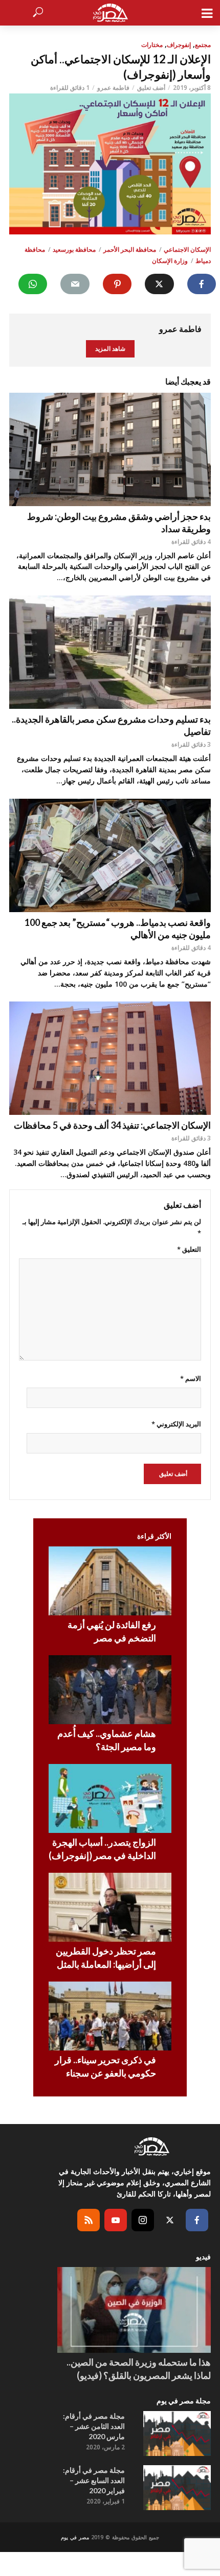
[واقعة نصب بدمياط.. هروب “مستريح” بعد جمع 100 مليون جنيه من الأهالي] (110, 855)
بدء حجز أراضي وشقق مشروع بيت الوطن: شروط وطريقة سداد (119, 522)
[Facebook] (197, 2220)
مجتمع (203, 45)
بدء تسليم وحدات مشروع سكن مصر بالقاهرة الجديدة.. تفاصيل (111, 725)
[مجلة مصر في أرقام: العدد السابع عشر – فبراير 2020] (177, 2488)
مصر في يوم (75, 2537)
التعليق (189, 1249)
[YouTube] (116, 2220)
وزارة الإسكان (170, 261)
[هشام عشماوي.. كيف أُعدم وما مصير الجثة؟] (110, 1690)
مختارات (152, 45)
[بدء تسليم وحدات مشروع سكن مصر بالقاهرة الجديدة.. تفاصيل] (110, 652)
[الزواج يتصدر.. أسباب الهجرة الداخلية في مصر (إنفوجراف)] (110, 1798)
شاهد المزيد (110, 349)
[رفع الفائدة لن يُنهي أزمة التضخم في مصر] (110, 1581)
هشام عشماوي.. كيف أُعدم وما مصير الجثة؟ (107, 1740)
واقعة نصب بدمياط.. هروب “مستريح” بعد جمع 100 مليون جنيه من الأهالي (118, 928)
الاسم (191, 1378)
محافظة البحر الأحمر (130, 249)
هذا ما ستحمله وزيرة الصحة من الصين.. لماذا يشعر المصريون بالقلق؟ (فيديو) (139, 2369)
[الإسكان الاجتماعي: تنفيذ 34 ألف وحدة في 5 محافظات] (110, 1058)
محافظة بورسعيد (74, 249)
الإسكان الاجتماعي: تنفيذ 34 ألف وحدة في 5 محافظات (112, 1125)
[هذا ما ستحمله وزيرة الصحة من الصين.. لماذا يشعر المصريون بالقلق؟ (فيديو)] (134, 2310)
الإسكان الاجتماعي (187, 249)
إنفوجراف (179, 45)
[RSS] (89, 2220)
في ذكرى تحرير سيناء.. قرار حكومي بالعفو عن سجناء (105, 2066)
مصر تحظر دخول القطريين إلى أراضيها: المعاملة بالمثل (106, 1958)
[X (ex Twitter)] (170, 2220)
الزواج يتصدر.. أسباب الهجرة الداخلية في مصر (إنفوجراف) (102, 1849)
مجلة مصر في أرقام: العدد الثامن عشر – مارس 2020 (94, 2426)
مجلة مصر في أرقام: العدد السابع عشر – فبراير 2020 (94, 2480)
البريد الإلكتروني (176, 1424)
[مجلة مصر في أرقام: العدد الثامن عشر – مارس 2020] (177, 2434)
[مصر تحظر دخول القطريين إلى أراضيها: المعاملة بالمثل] (110, 1907)
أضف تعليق (151, 88)
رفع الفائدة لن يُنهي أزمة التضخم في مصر (112, 1631)
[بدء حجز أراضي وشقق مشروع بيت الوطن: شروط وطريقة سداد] (110, 449)
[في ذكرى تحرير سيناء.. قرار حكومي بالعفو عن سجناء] (110, 2016)
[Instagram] (143, 2220)
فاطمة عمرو (113, 88)
